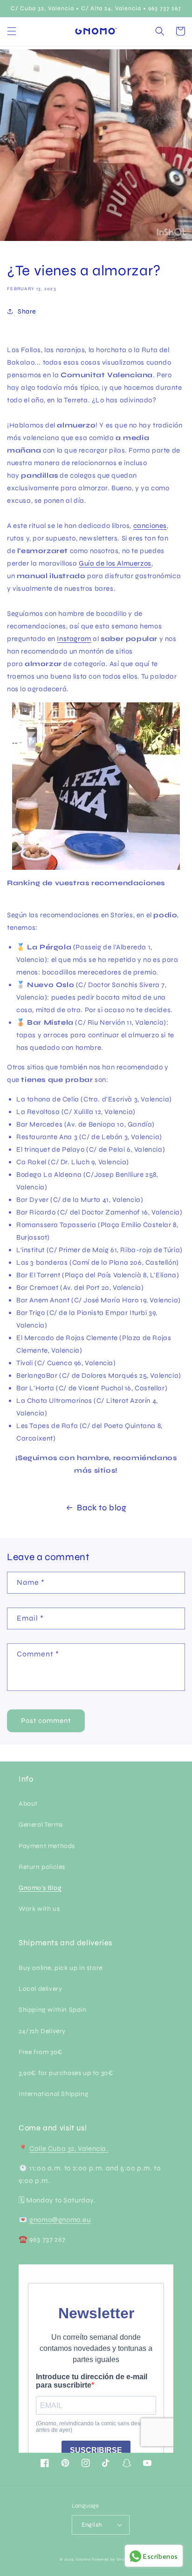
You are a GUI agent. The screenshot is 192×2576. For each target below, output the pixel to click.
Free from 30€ (41, 2052)
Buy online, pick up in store (61, 1968)
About (28, 1804)
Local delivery (40, 1989)
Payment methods (47, 1846)
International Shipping (54, 2094)
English (92, 2525)
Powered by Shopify (112, 2559)
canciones (150, 526)
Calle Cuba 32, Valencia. (69, 2149)
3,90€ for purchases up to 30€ (66, 2073)
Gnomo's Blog (40, 1888)
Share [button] (27, 311)
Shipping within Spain (53, 2010)
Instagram (74, 639)
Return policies (42, 1867)
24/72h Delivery (42, 2031)
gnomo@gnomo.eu (60, 2220)
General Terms (41, 1825)
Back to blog (102, 1508)
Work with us (39, 1909)
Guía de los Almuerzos (115, 563)
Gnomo (83, 2559)
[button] (12, 31)
